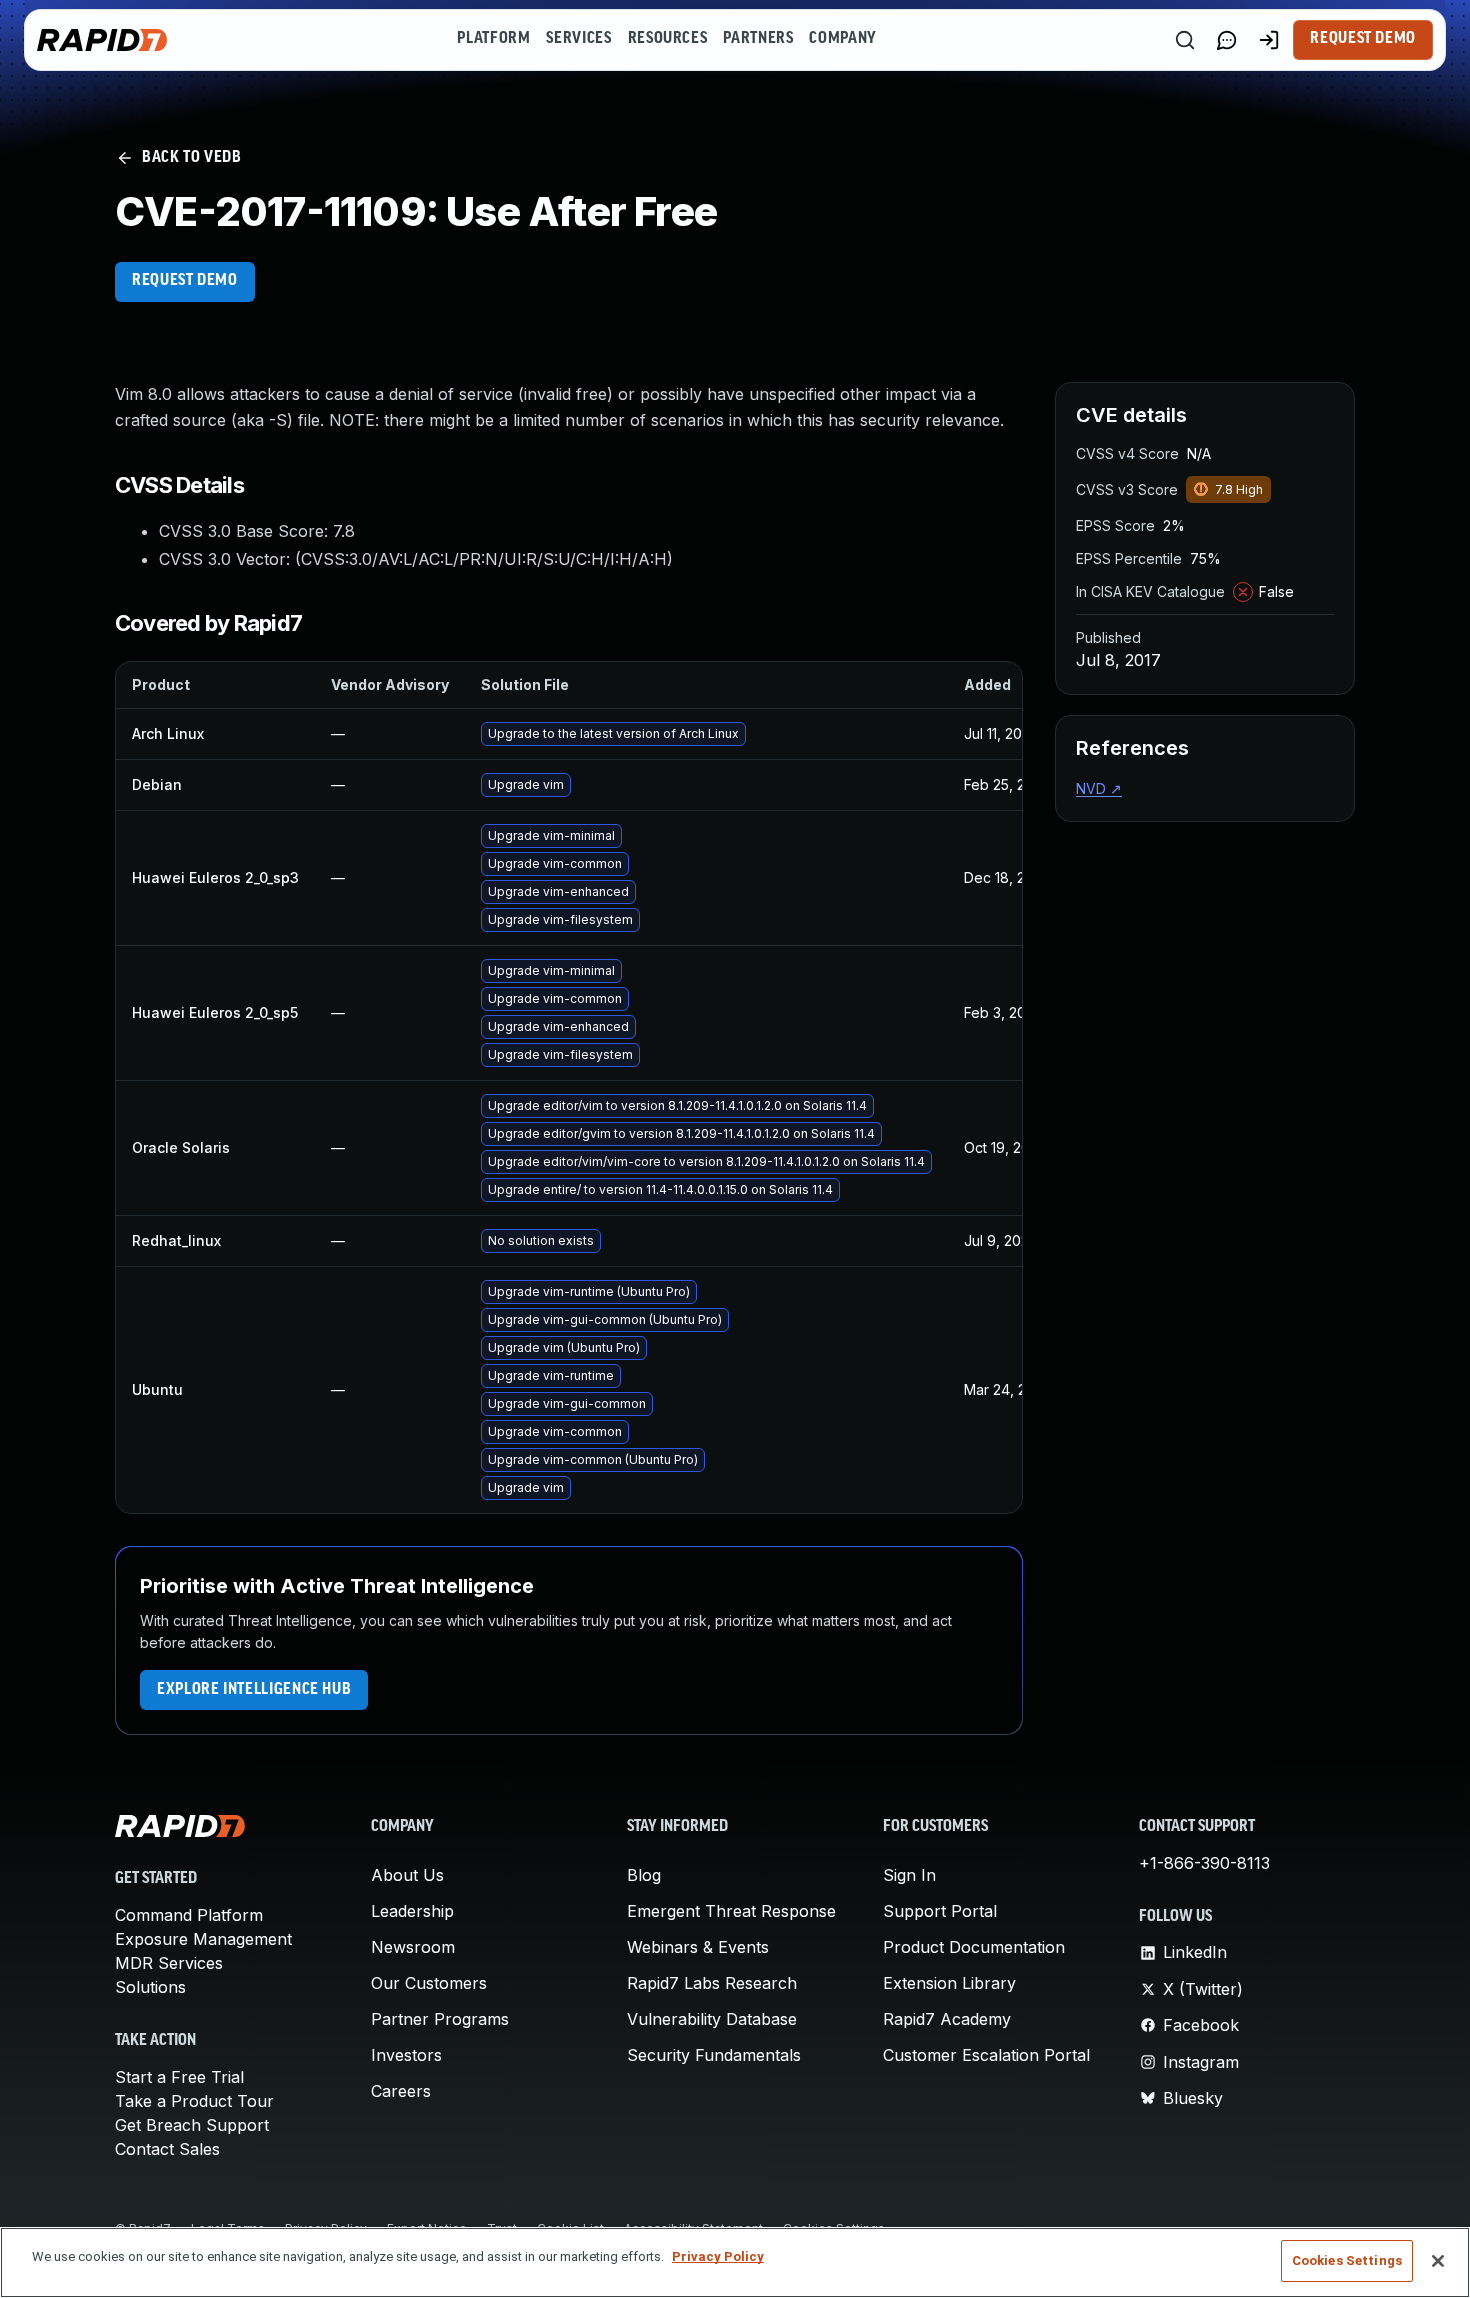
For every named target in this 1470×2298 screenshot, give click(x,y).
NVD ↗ (1099, 788)
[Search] (1185, 40)
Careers (401, 2091)
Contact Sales (167, 2149)
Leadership (412, 1911)
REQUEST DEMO (185, 281)
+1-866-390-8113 (1204, 1863)
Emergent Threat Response (731, 1911)
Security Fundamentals (714, 2055)
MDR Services (169, 1963)
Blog (644, 1875)
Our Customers (429, 1983)
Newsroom (413, 1947)
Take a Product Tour (194, 2101)
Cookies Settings (1347, 2260)
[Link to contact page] (1227, 40)
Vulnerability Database (712, 2019)
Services (578, 39)
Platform (493, 39)
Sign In (909, 1875)
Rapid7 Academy (947, 2019)
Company (842, 39)
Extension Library (949, 1983)
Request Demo (1363, 39)
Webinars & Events (698, 1947)
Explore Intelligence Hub (254, 1690)
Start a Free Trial (179, 2077)
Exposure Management (203, 1939)
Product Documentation (974, 1947)
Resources (668, 39)
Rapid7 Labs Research (712, 1983)
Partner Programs (440, 2019)
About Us (407, 1875)
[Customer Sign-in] (1269, 40)
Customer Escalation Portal (986, 2055)
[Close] (1438, 2261)
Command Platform (189, 1915)
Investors (406, 2055)
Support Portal (940, 1911)
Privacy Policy (718, 2256)
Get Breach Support (192, 2125)
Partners (758, 39)
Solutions (150, 1987)
